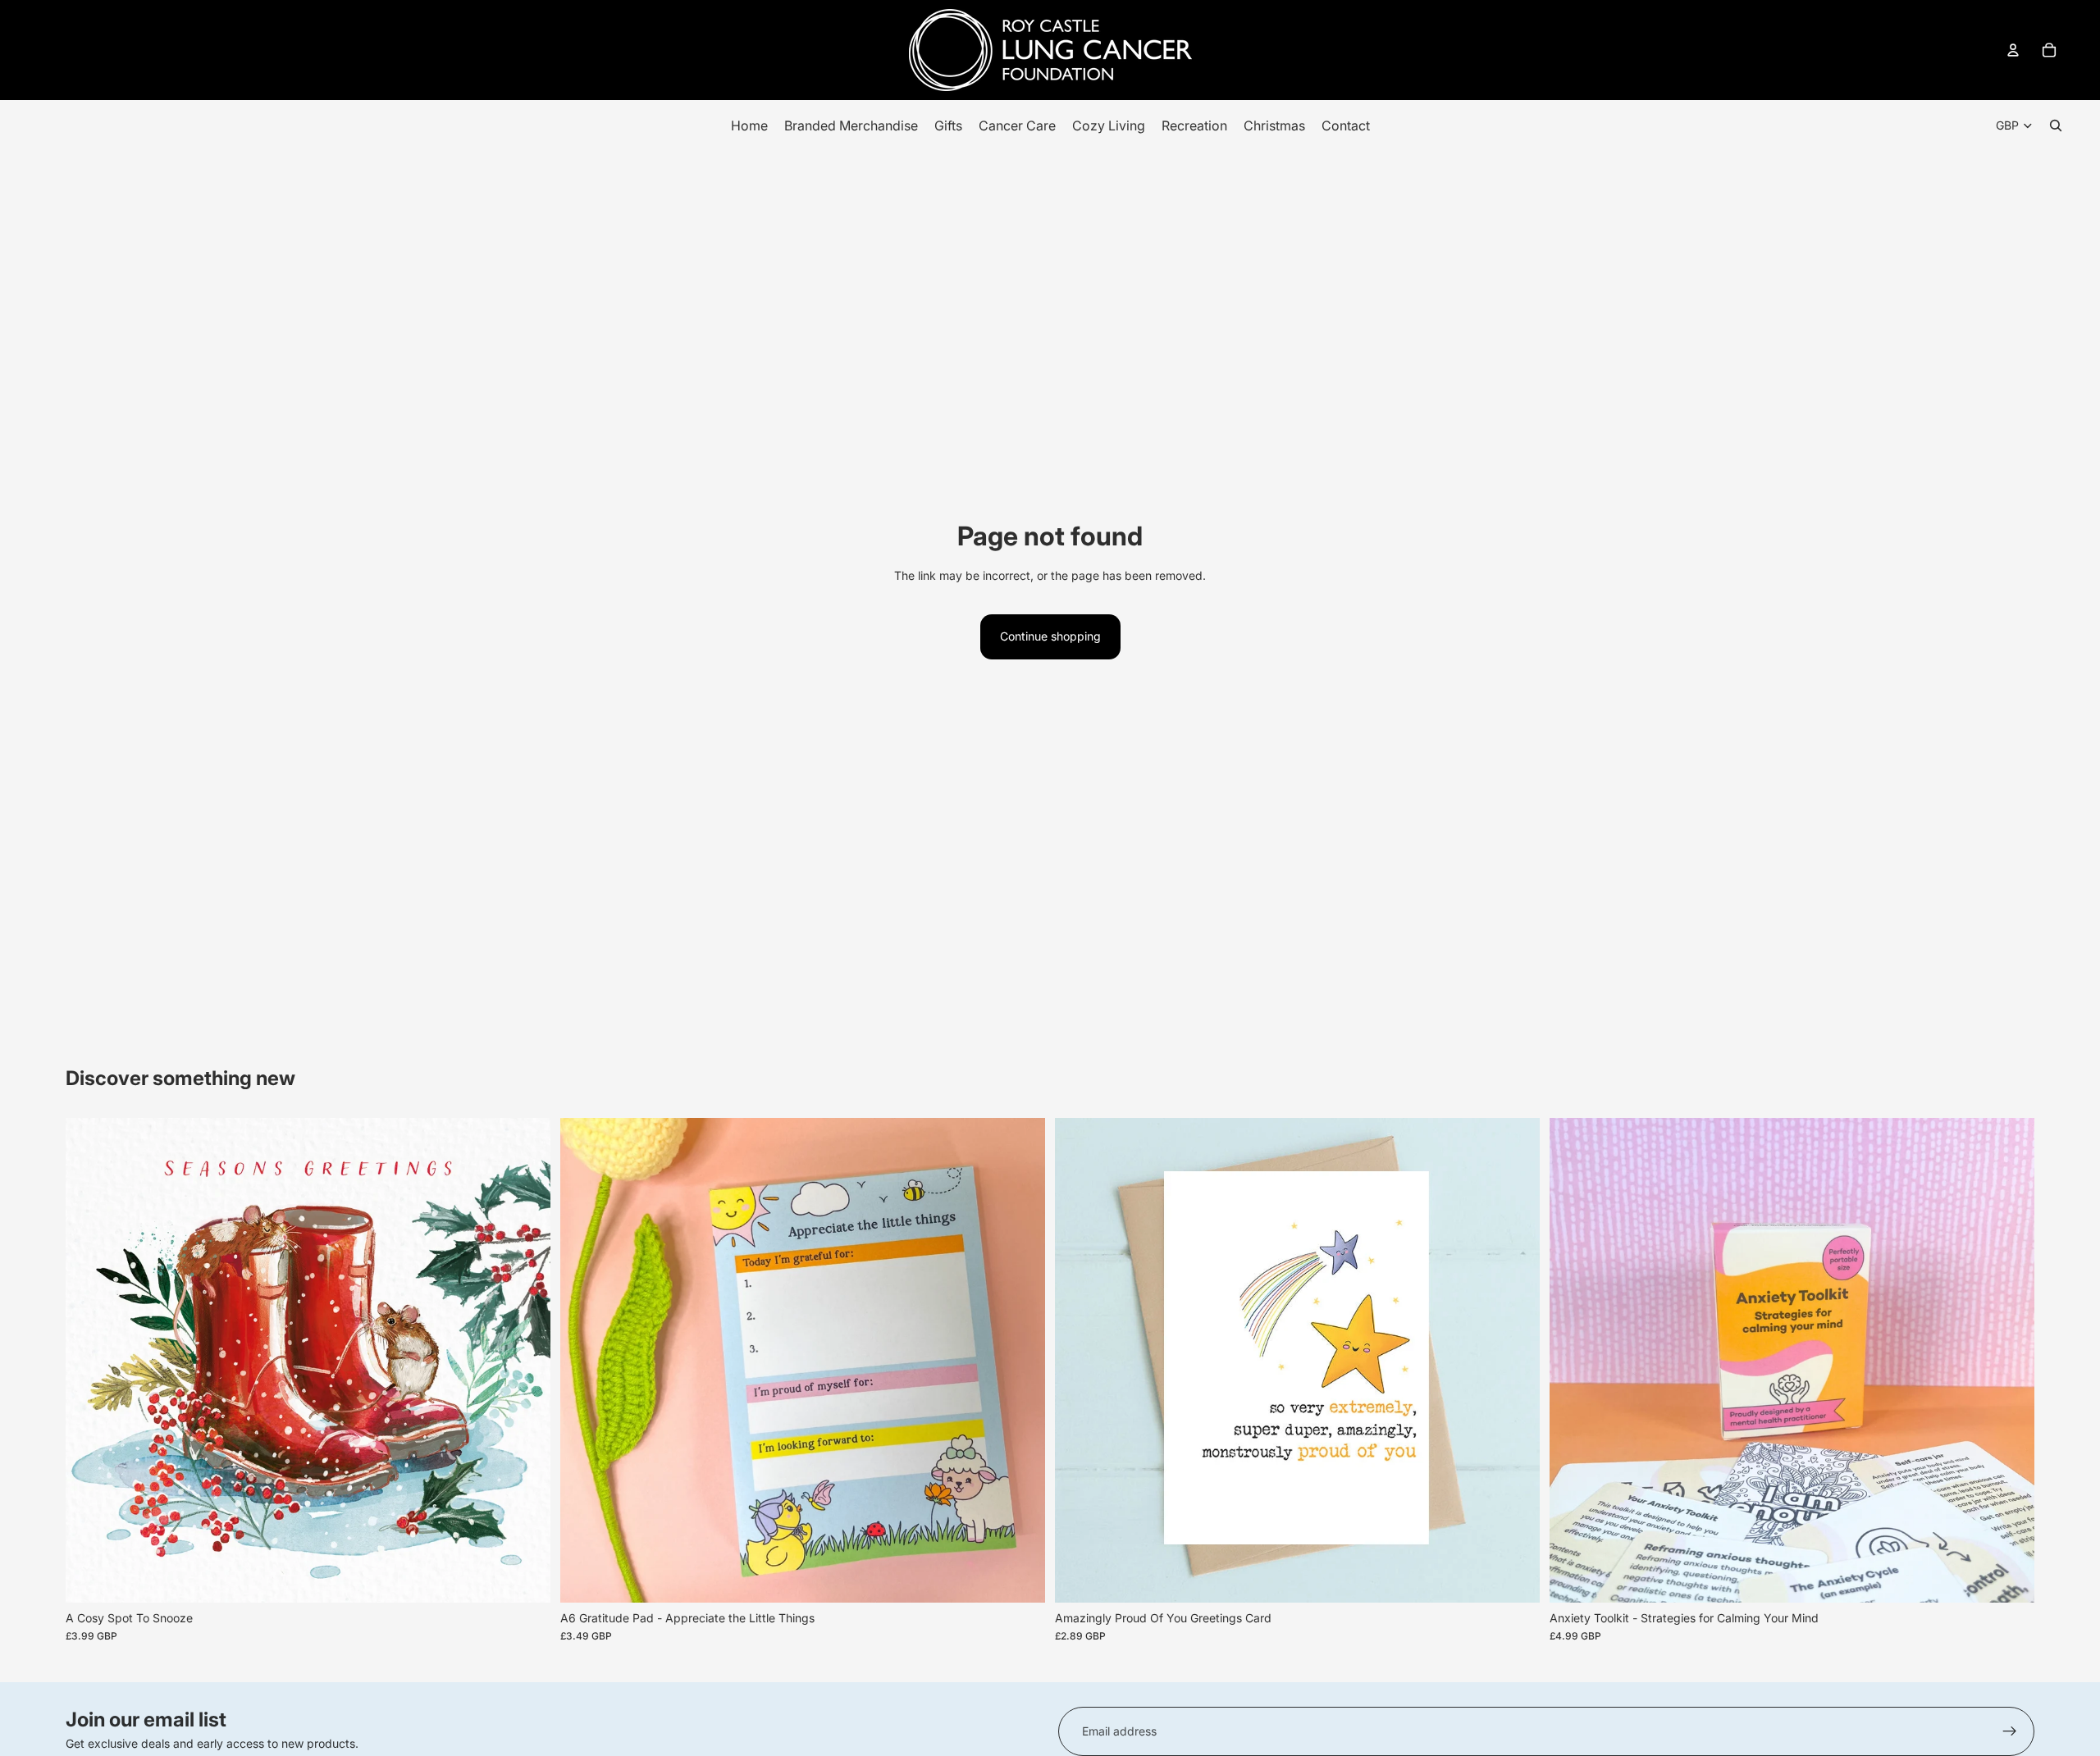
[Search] (2056, 125)
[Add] (525, 1577)
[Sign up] (2010, 1731)
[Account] (2013, 50)
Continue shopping (1050, 636)
